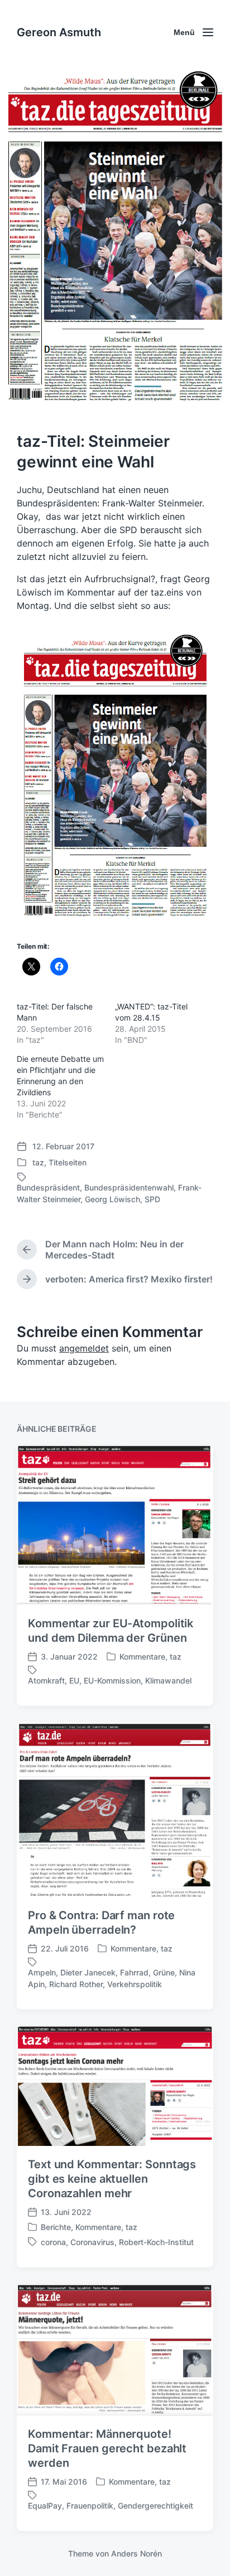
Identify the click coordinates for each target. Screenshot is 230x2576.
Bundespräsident (48, 1187)
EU (74, 1680)
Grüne (164, 1972)
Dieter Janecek (88, 1972)
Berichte (56, 2227)
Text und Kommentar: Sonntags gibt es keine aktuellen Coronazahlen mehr (112, 2179)
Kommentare (142, 1657)
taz (38, 1162)
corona (53, 2242)
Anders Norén (136, 2553)
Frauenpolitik (90, 2506)
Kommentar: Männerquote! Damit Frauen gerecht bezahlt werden (107, 2448)
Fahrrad (134, 1972)
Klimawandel (168, 1680)
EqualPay (45, 2506)
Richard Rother (76, 1984)
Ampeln (42, 1972)
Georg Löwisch (112, 1199)
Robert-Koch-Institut (156, 2242)
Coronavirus (92, 2242)
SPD (152, 1199)
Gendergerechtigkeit (155, 2506)
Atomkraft (46, 1680)
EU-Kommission (112, 1680)
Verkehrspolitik (135, 1984)
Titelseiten (68, 1162)
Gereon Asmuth (59, 32)
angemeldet (84, 1348)
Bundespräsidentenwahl (129, 1187)
